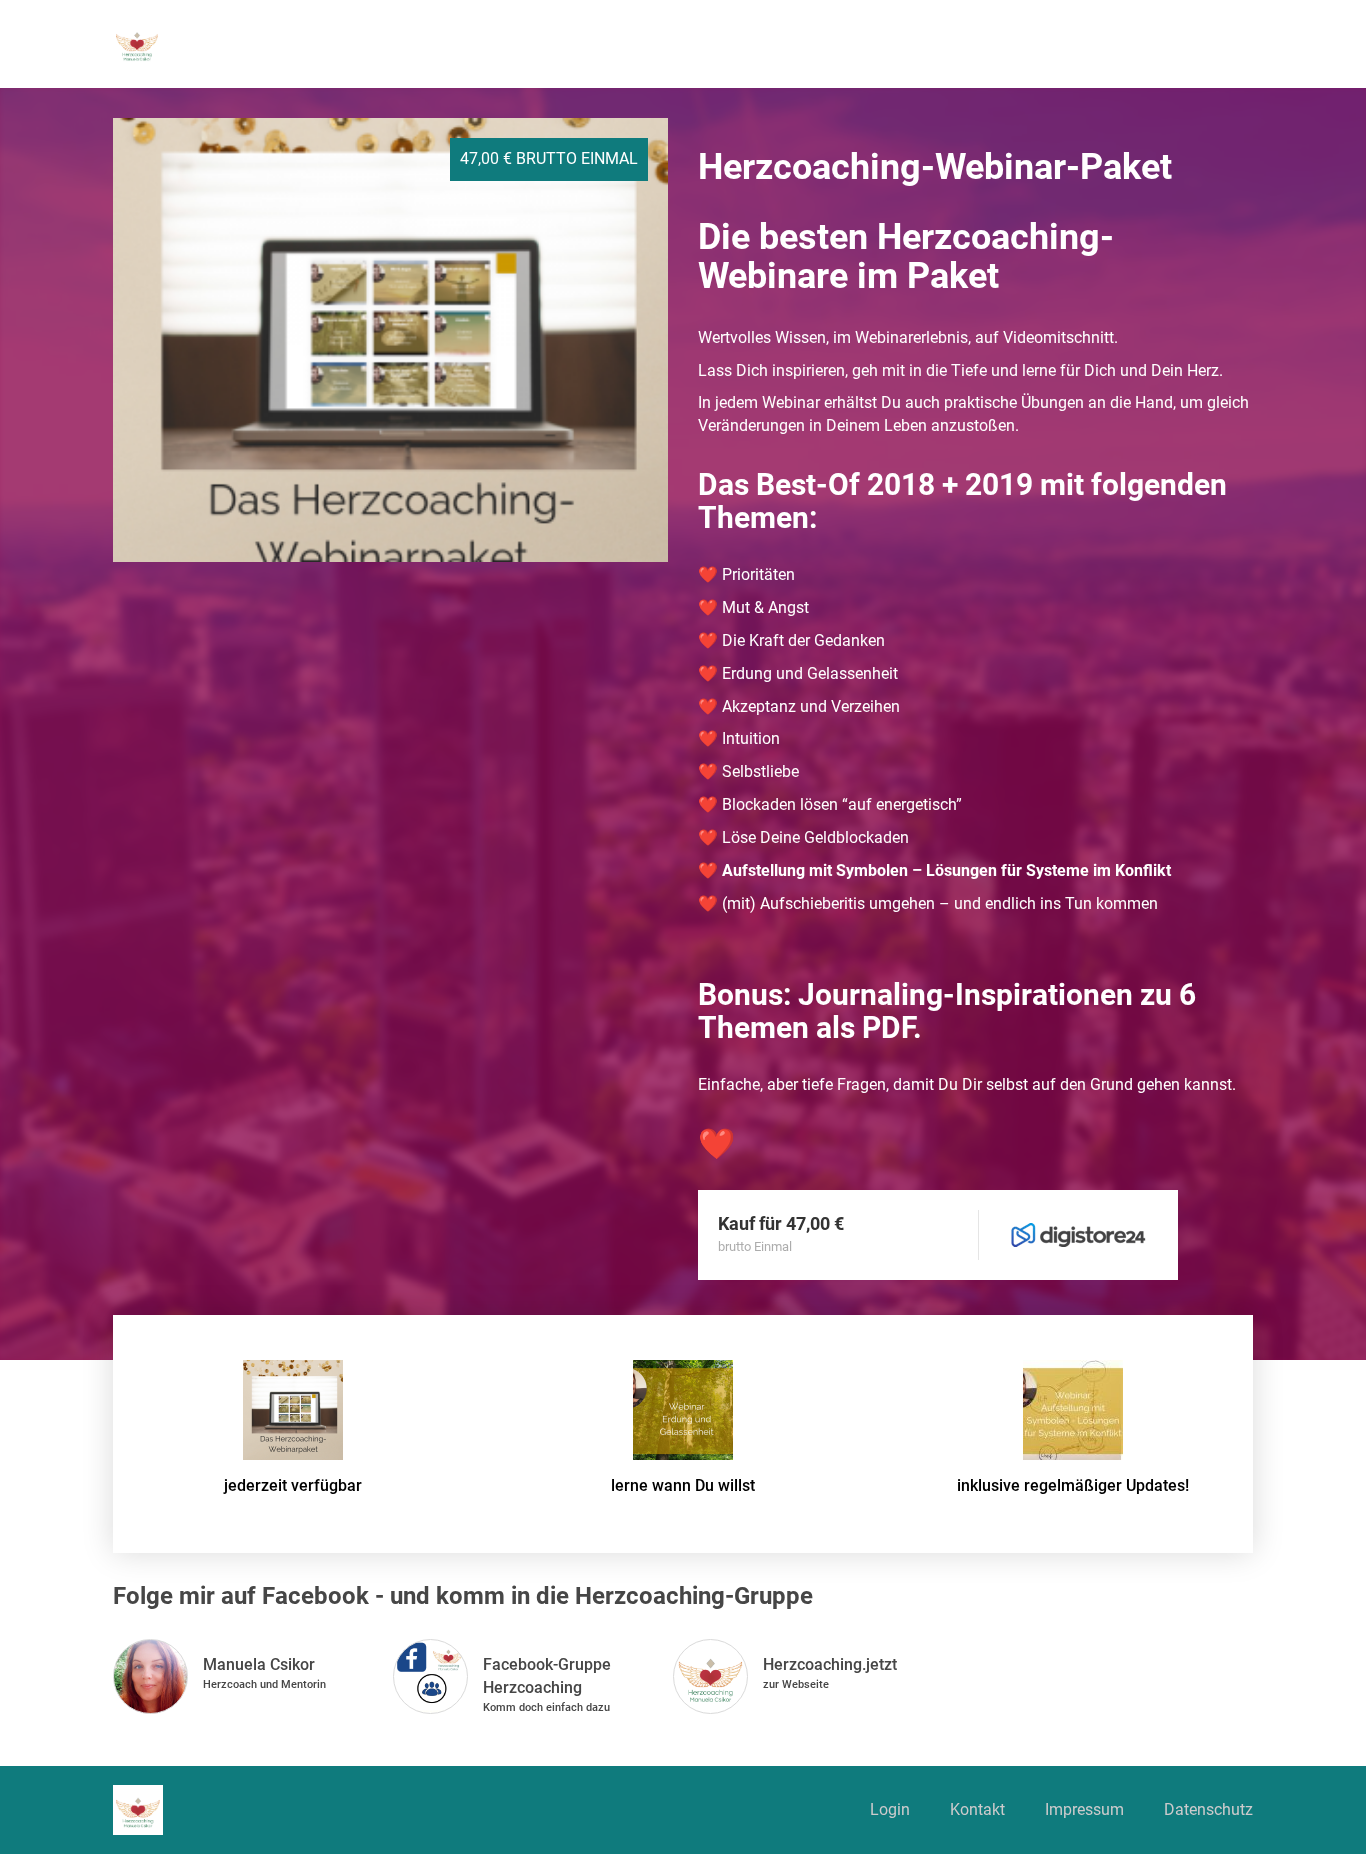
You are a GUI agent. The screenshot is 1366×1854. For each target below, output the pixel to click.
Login (890, 1809)
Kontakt (977, 1809)
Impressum (1084, 1809)
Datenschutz (1208, 1809)
